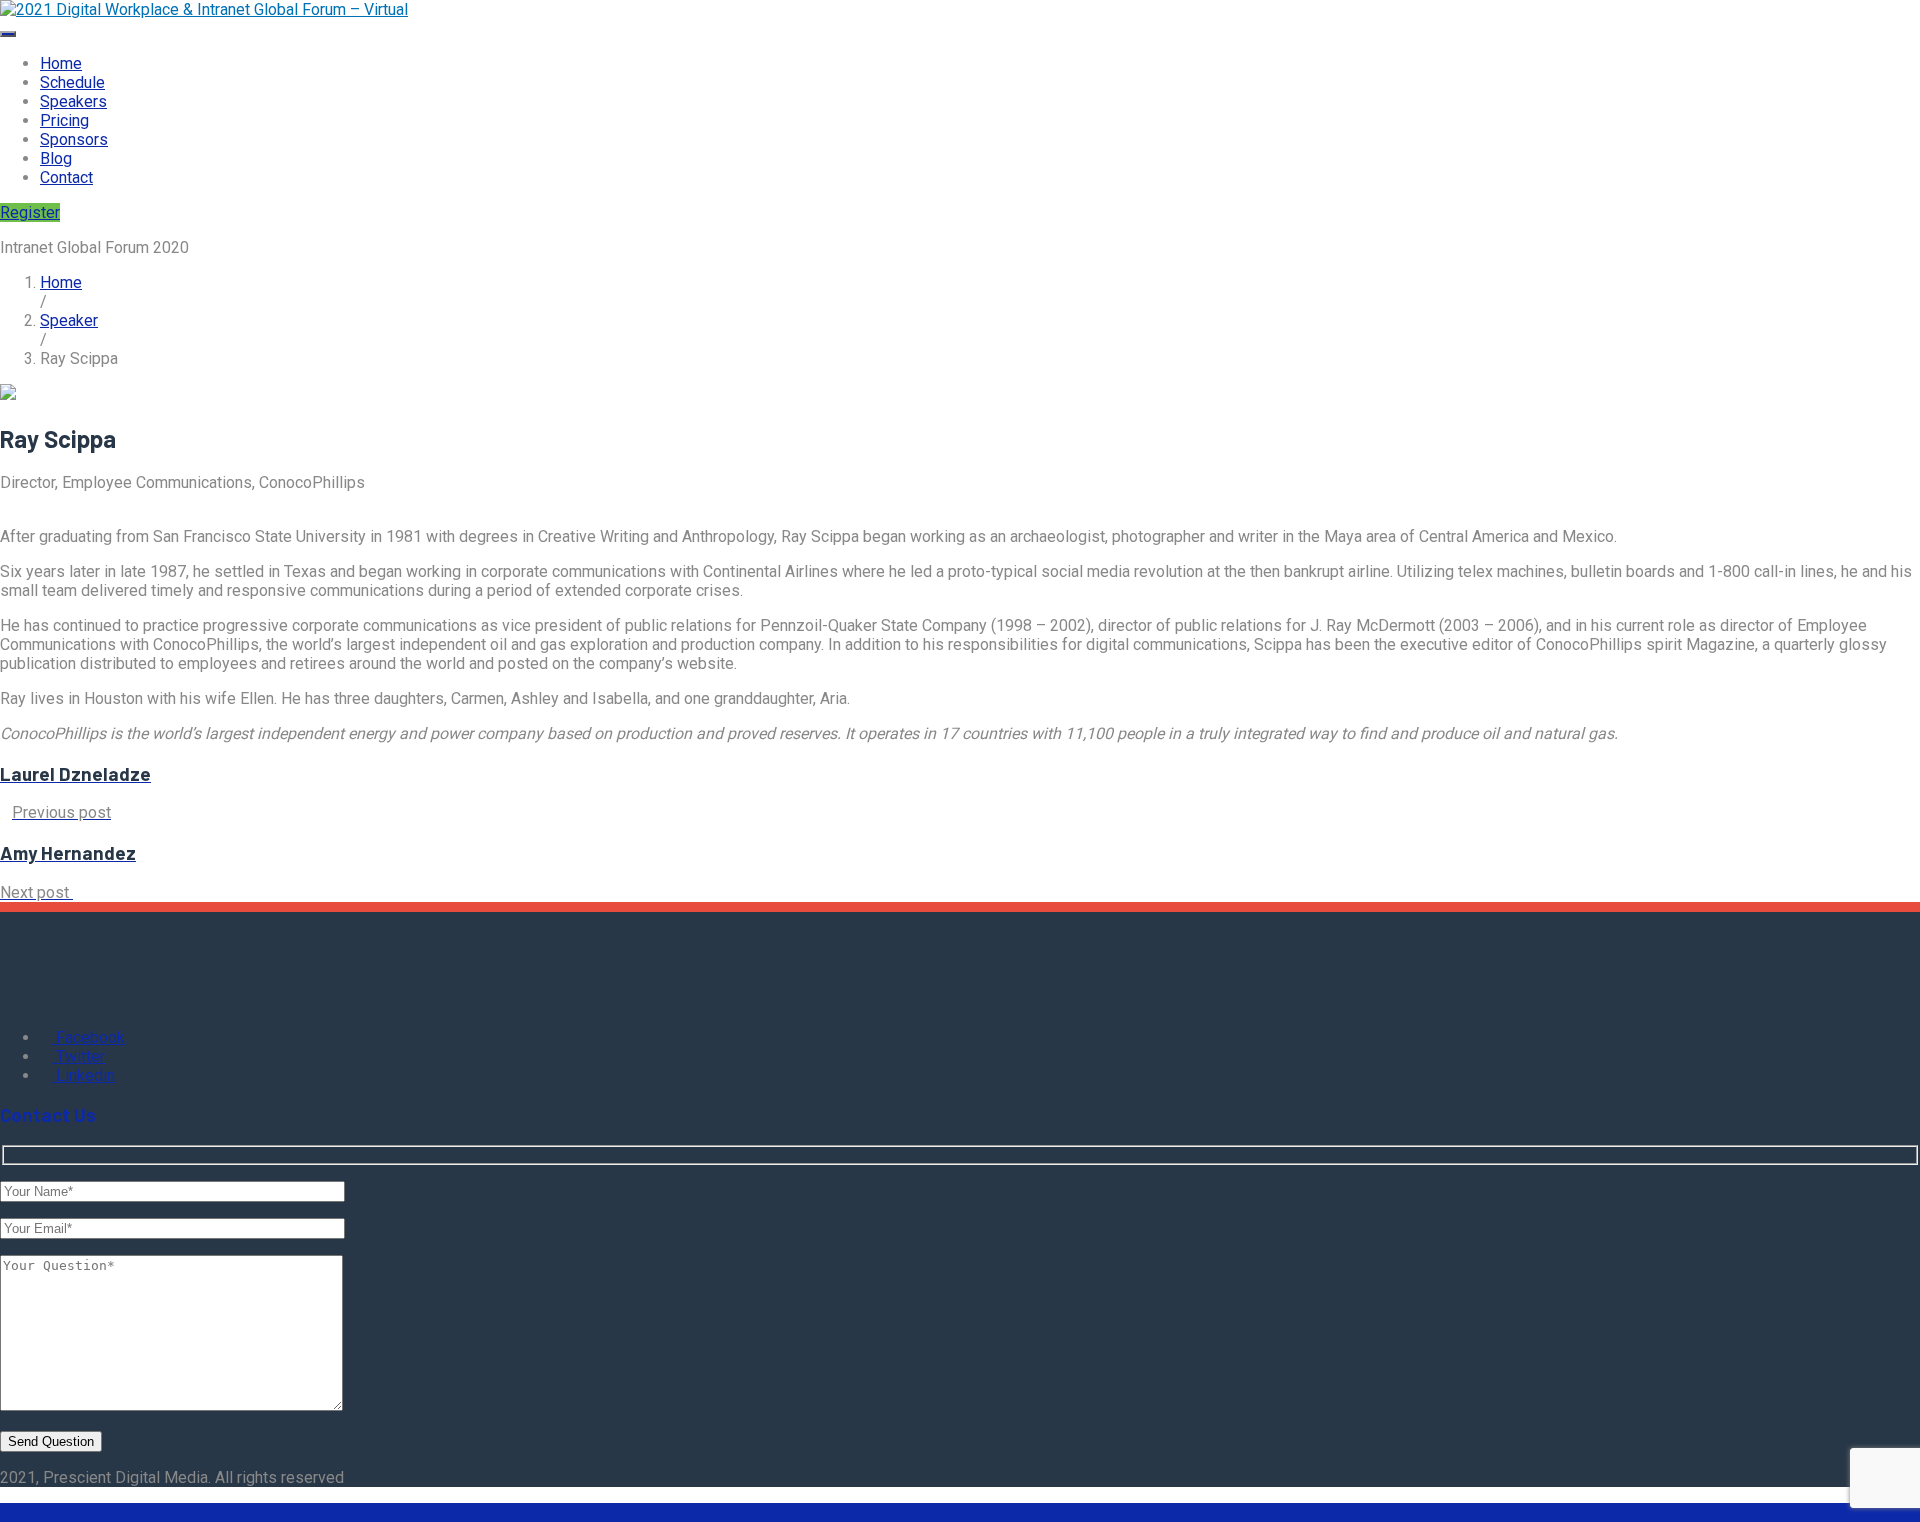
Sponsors (74, 139)
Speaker (69, 320)
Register (30, 212)
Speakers (73, 101)
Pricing (64, 120)
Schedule (72, 82)
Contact (66, 177)
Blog (56, 158)
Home (61, 63)
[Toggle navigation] (8, 34)
